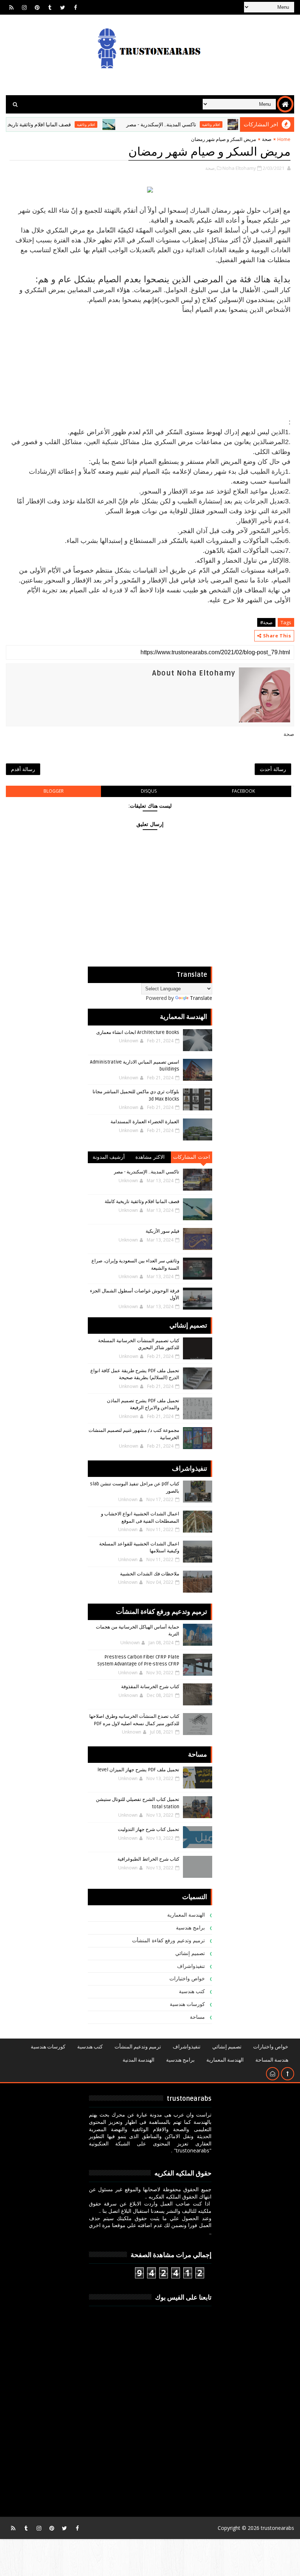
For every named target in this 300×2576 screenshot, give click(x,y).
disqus (149, 791)
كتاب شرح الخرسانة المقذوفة (150, 1687)
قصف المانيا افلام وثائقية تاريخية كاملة (65, 125)
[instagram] (24, 7)
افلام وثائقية (120, 124)
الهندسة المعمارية (186, 1915)
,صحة (211, 168)
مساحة (197, 2017)
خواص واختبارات (187, 1979)
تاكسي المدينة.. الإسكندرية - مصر (196, 125)
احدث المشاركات (192, 1157)
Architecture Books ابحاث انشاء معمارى (138, 1032)
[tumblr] (50, 7)
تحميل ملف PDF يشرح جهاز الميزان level (138, 1770)
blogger (54, 791)
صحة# (266, 622)
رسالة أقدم (23, 769)
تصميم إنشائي (190, 1953)
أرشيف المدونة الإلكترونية (109, 1159)
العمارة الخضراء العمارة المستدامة (145, 1122)
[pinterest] (37, 7)
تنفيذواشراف (191, 1966)
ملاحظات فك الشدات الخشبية (150, 1574)
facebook (243, 791)
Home (284, 139)
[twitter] (63, 7)
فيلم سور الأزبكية (162, 1231)
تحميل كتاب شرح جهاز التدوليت (149, 1829)
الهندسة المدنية (138, 2060)
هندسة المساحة (272, 2060)
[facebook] (75, 7)
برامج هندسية (191, 1928)
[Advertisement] (150, 366)
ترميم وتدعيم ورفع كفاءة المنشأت (168, 1941)
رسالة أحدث (273, 769)
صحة (267, 139)
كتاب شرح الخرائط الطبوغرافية (148, 1859)
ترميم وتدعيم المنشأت (138, 2047)
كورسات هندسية (187, 2004)
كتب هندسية (192, 1991)
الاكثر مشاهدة (150, 1157)
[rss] (11, 7)
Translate (201, 998)
